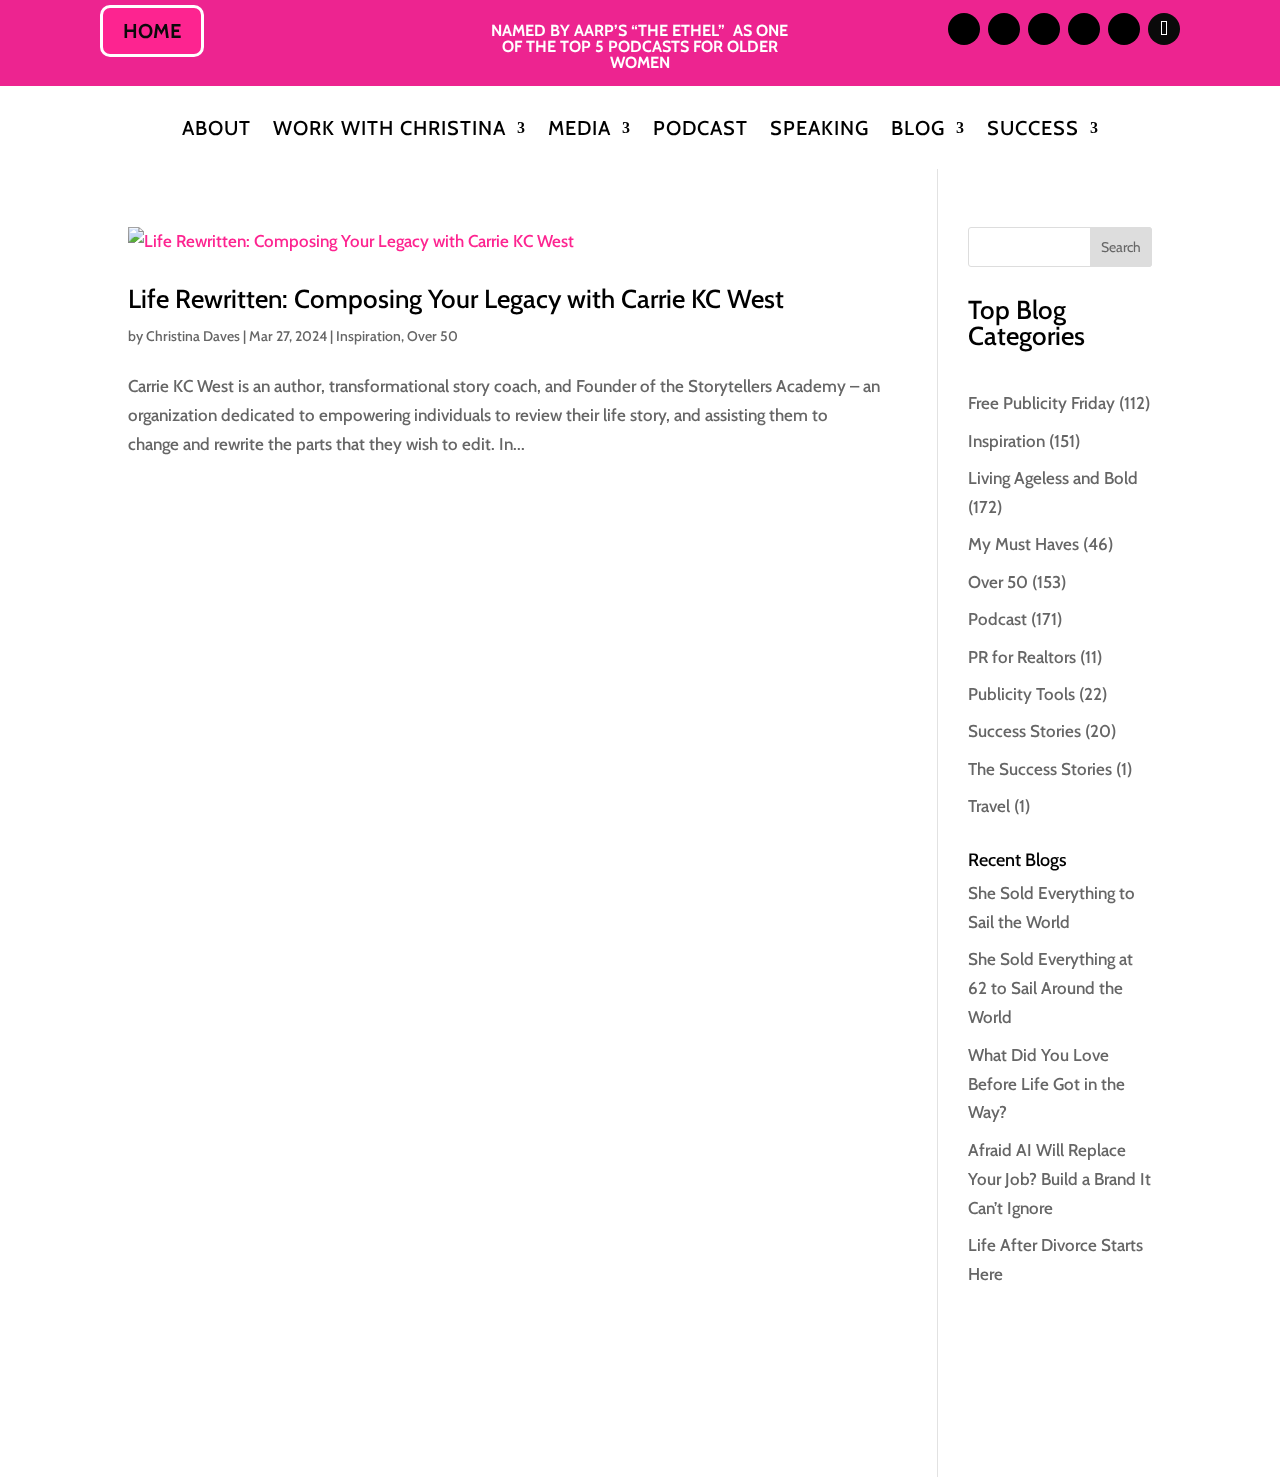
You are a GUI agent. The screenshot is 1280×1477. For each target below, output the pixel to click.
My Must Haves (1023, 544)
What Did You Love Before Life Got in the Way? (1046, 1084)
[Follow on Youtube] (1124, 29)
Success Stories (1024, 731)
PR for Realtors (1022, 657)
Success (1033, 130)
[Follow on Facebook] (1084, 29)
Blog (918, 130)
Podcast (700, 130)
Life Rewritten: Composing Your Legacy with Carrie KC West (456, 299)
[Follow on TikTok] (1164, 29)
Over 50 (432, 336)
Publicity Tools (1021, 694)
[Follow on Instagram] (964, 29)
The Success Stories (1040, 769)
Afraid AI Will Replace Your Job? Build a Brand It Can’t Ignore (1059, 1179)
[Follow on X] (1044, 29)
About (216, 130)
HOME (152, 31)
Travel (989, 806)
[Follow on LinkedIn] (1004, 29)
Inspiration (368, 336)
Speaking (819, 130)
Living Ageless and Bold (1053, 478)
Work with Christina (389, 130)
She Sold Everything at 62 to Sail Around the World (1050, 988)
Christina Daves (193, 336)
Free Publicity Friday (1041, 403)
